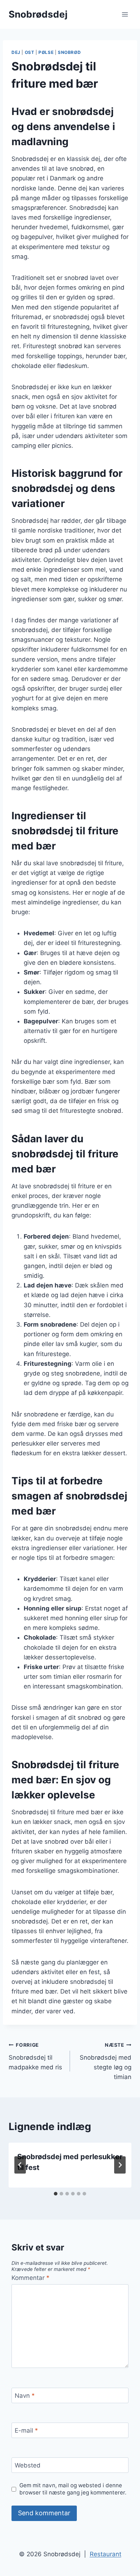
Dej (16, 52)
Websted (28, 2465)
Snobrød (69, 52)
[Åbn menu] (125, 14)
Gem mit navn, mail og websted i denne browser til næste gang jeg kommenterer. (73, 2489)
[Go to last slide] (20, 2165)
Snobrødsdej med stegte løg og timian (106, 2061)
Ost (30, 52)
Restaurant (106, 2554)
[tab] (56, 2194)
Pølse (46, 52)
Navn (25, 2396)
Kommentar (31, 2278)
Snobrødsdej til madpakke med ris (35, 2056)
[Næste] (120, 2165)
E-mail (26, 2430)
